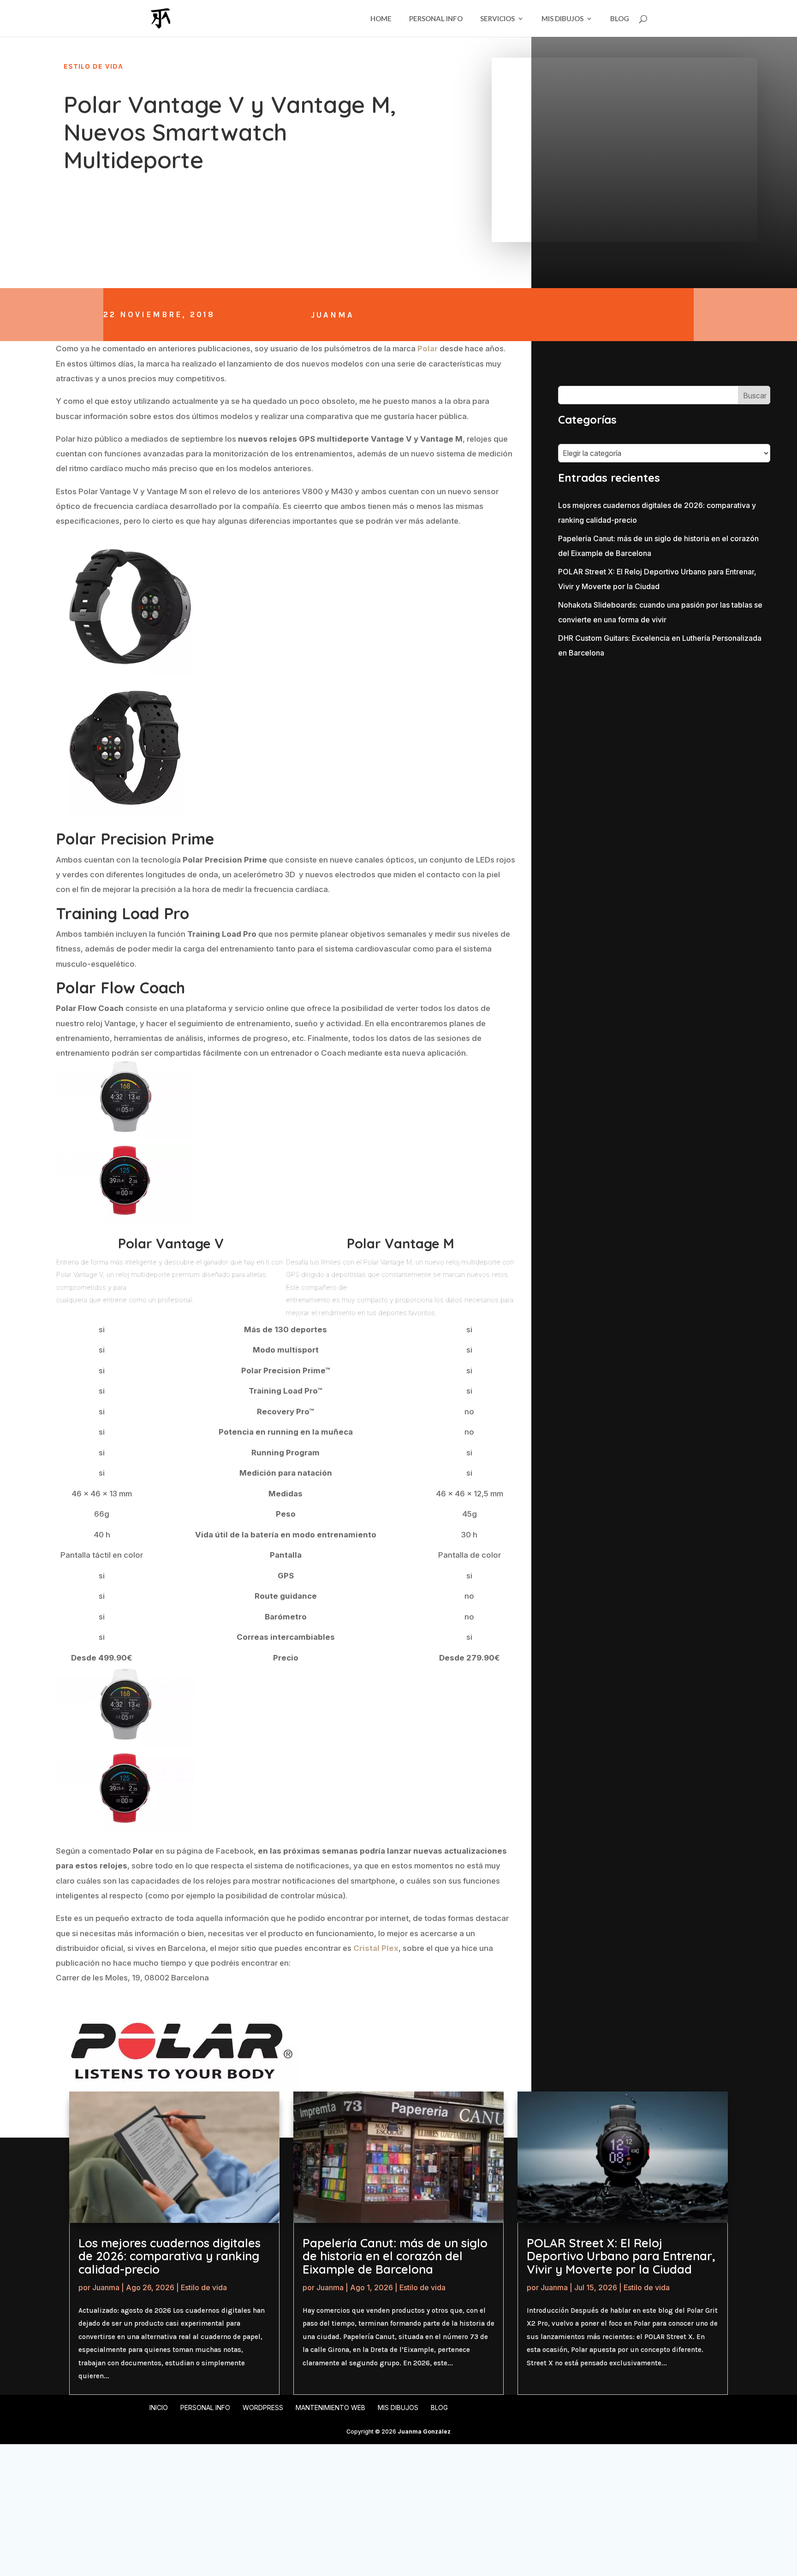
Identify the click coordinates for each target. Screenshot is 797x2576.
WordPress (263, 2408)
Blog (620, 19)
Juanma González (424, 2431)
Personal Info (436, 19)
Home (381, 19)
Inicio (159, 2408)
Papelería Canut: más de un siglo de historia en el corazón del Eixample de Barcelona (395, 2256)
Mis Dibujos (562, 19)
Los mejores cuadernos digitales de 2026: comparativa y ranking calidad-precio (170, 2256)
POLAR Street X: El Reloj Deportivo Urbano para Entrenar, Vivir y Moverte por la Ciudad (621, 2256)
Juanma (333, 315)
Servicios (497, 19)
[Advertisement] (641, 728)
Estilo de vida (93, 66)
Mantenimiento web (330, 2408)
